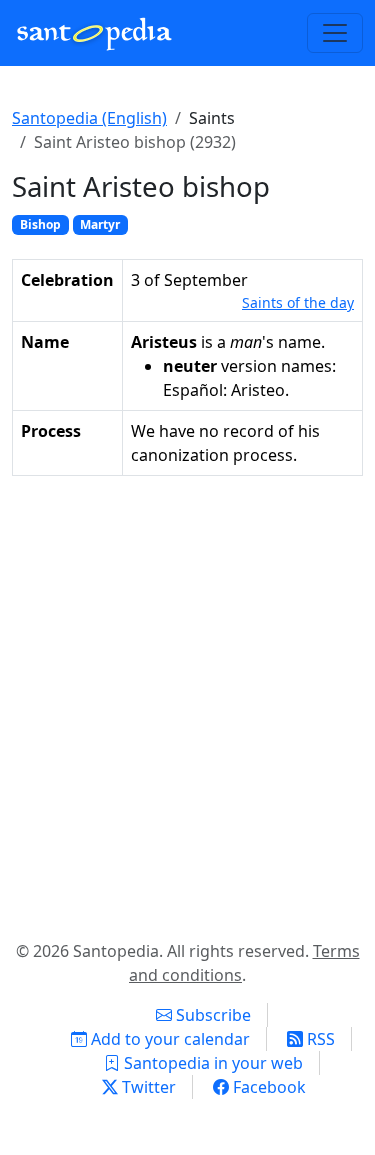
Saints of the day (298, 302)
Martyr (100, 224)
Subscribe (211, 1015)
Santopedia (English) (89, 118)
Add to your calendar (168, 1039)
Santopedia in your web (211, 1063)
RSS (319, 1039)
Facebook (267, 1087)
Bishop (40, 224)
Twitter (147, 1087)
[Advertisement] (187, 703)
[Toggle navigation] (335, 33)
